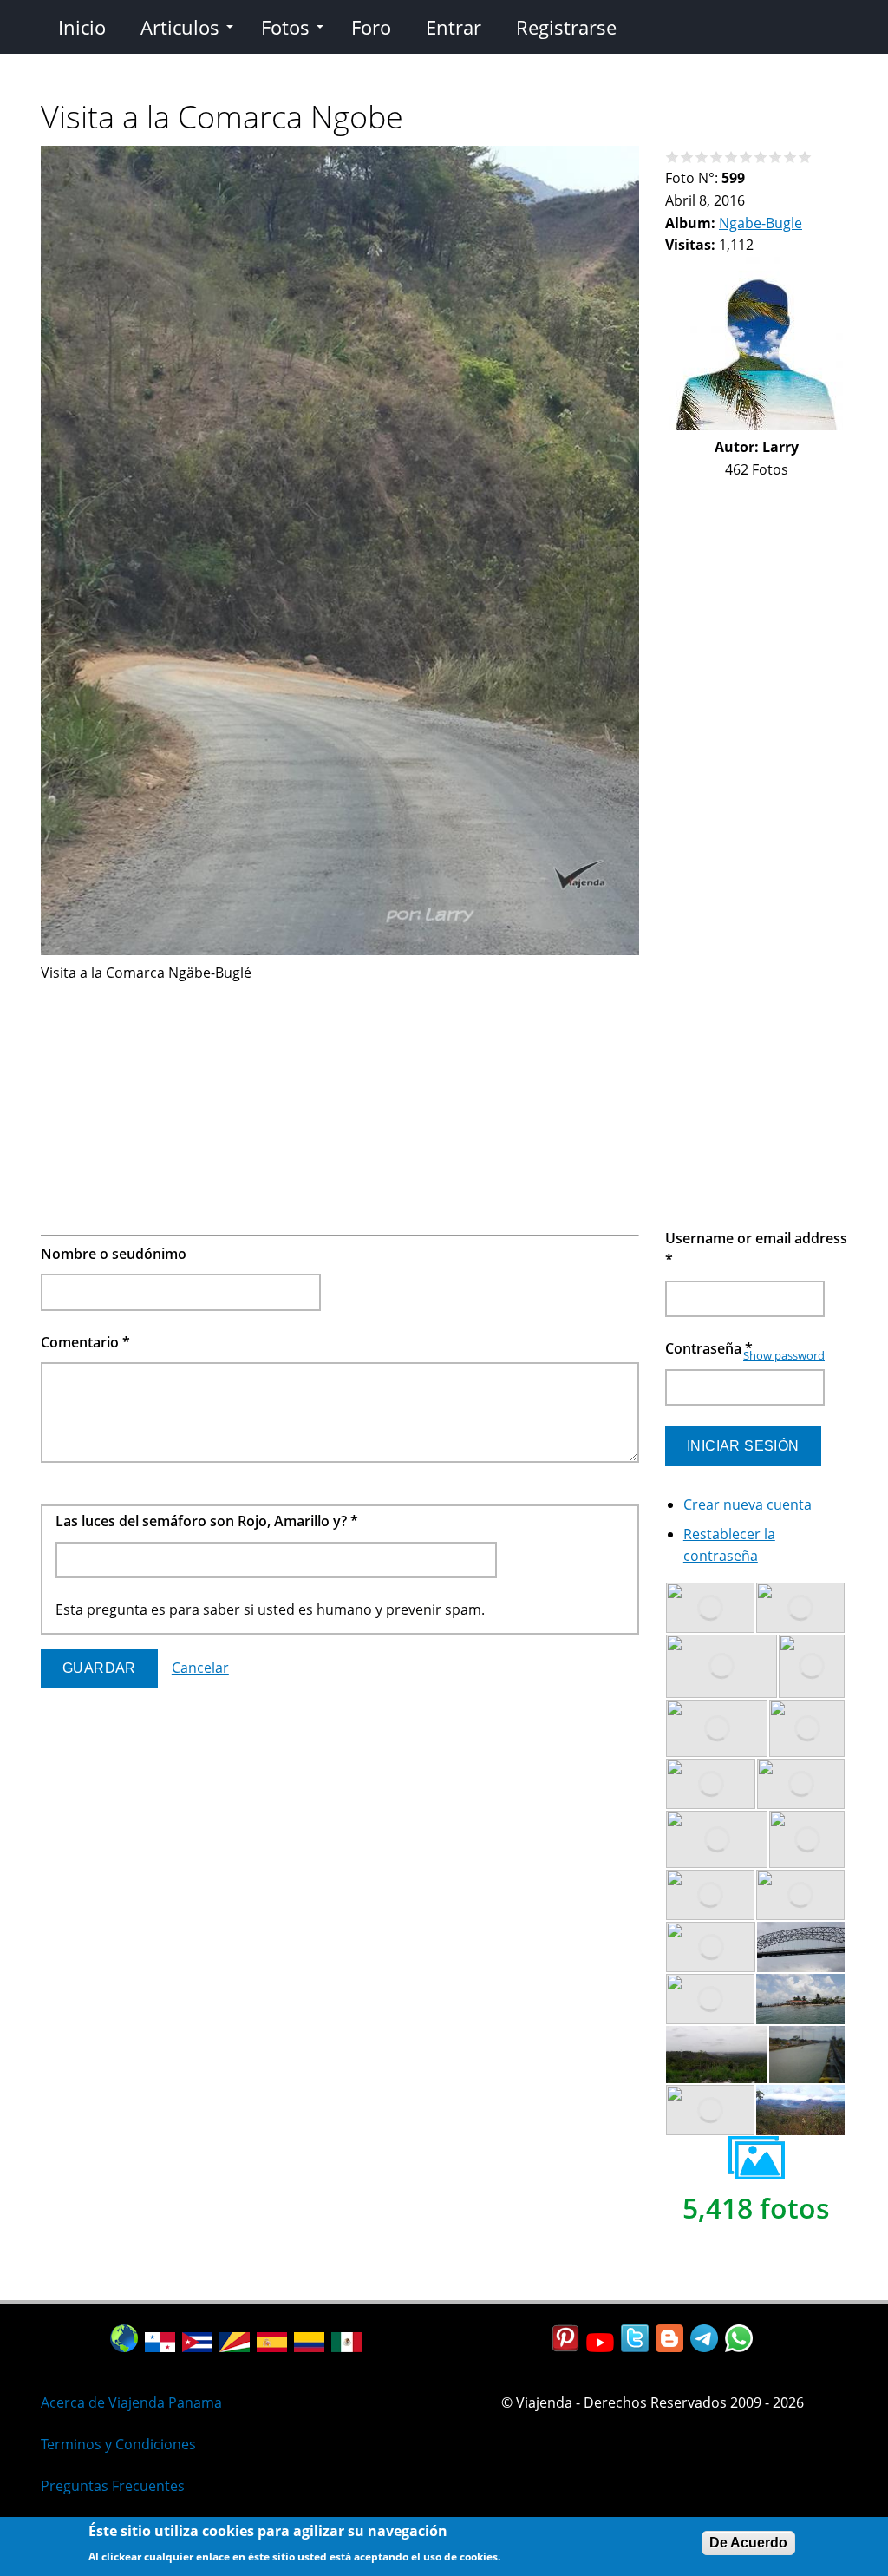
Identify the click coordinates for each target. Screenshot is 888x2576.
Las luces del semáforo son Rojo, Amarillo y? (207, 1521)
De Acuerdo (748, 2543)
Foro (371, 27)
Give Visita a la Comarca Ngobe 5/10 (731, 157)
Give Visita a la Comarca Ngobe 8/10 (776, 157)
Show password (784, 1355)
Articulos (180, 27)
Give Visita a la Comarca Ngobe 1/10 (673, 157)
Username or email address (756, 1249)
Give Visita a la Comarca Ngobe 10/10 (805, 157)
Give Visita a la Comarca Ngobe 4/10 (717, 157)
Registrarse (566, 27)
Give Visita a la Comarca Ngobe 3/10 (702, 157)
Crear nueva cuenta (748, 1504)
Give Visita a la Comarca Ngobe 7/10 (761, 157)
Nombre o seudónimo (114, 1254)
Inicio (82, 27)
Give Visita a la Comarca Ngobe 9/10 (790, 157)
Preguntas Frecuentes (113, 2486)
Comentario (85, 1342)
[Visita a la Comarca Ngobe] (340, 950)
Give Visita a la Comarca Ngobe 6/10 (746, 157)
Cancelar (200, 1668)
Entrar (454, 27)
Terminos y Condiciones (118, 2444)
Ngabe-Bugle (761, 223)
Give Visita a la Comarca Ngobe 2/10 (687, 157)
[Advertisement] (340, 1106)
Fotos (285, 27)
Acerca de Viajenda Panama (131, 2402)
